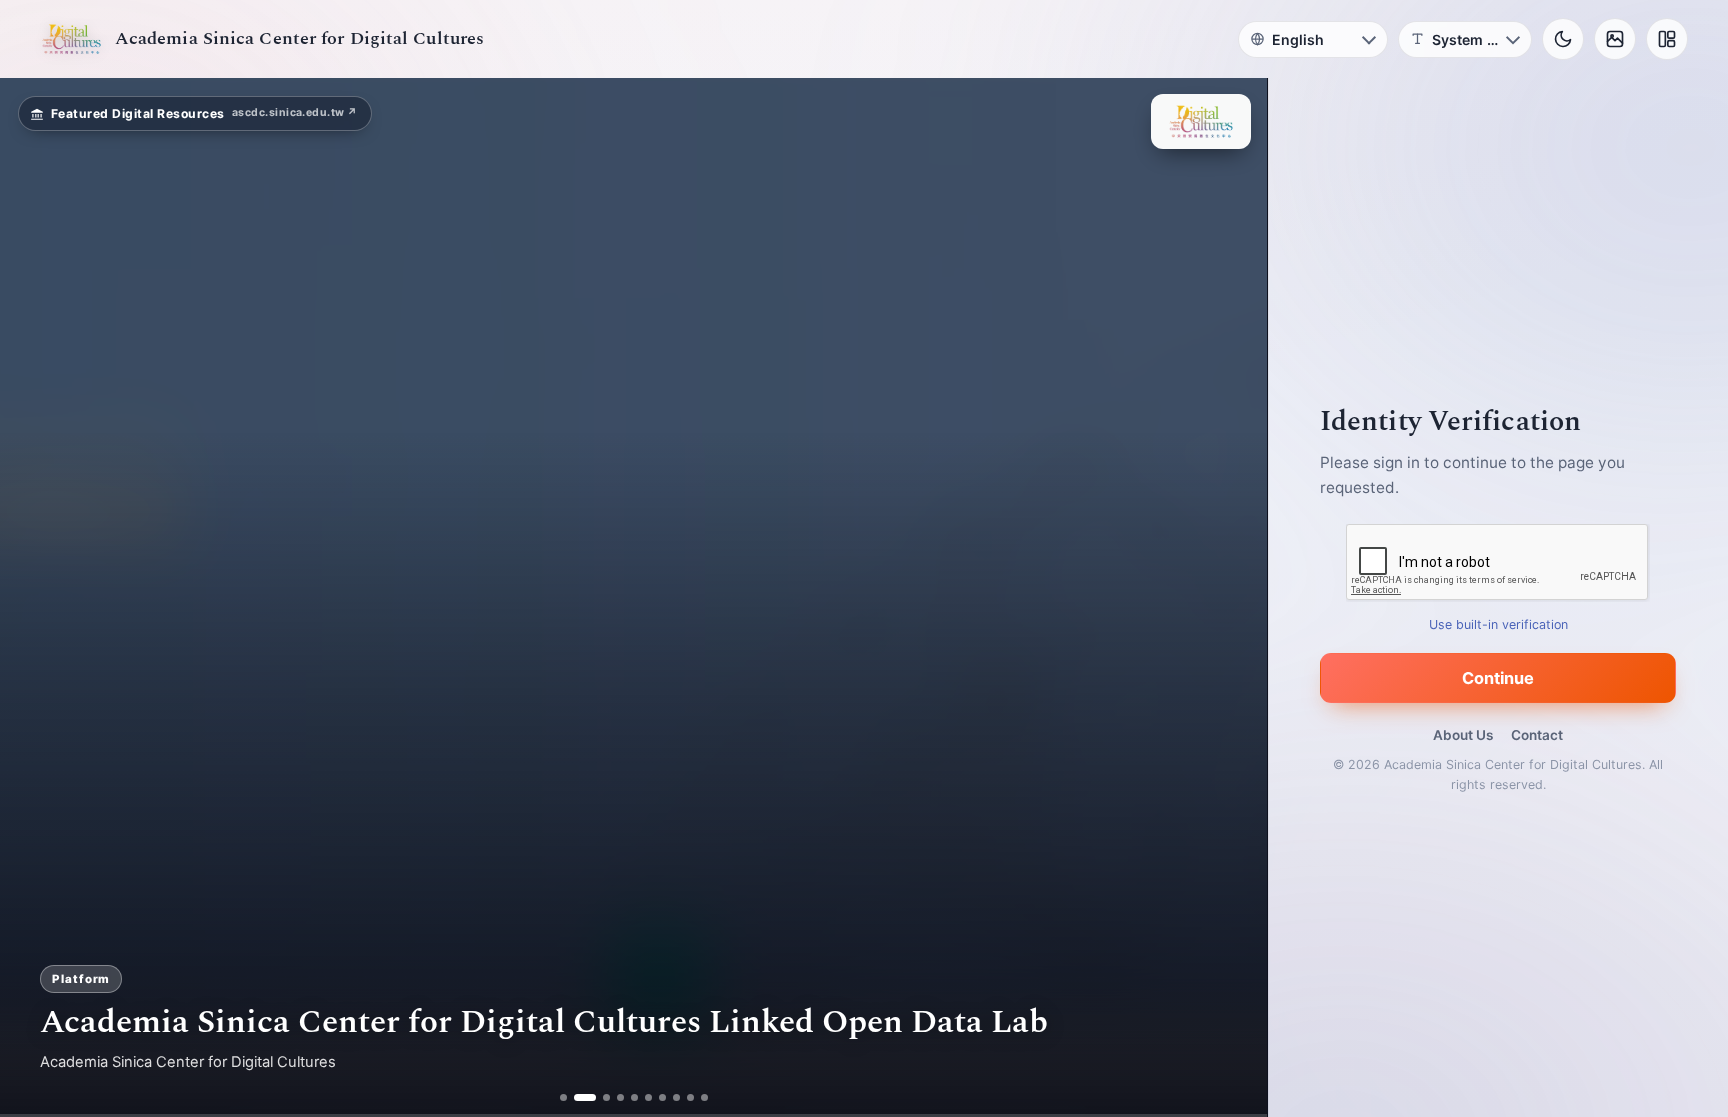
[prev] (36, 598)
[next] (1231, 598)
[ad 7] (662, 1097)
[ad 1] (563, 1097)
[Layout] (1667, 39)
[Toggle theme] (1563, 39)
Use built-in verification (1498, 624)
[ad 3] (599, 1097)
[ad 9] (690, 1097)
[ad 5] (634, 1097)
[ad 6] (648, 1097)
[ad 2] (577, 1097)
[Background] (1615, 39)
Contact (1537, 735)
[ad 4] (620, 1097)
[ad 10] (704, 1097)
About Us (1463, 735)
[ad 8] (676, 1097)
